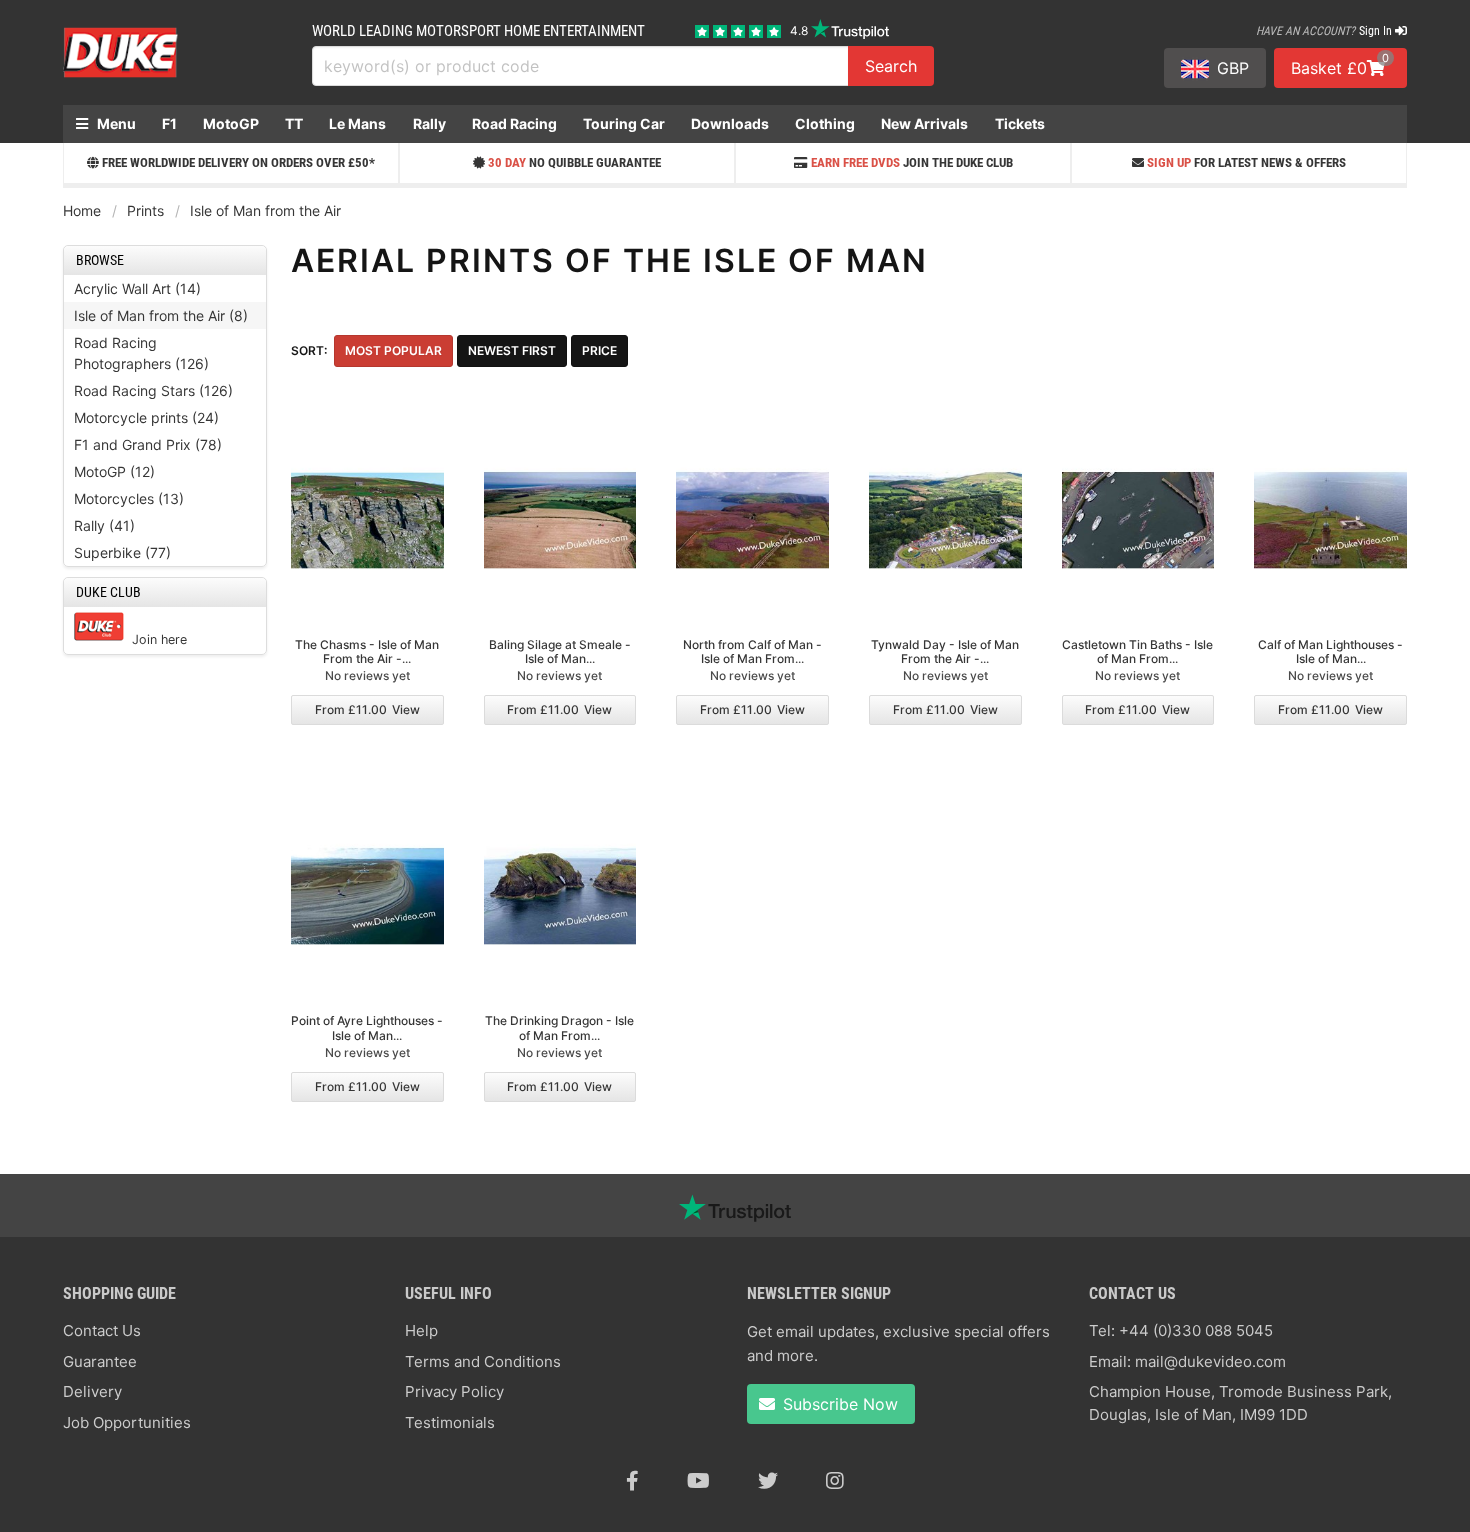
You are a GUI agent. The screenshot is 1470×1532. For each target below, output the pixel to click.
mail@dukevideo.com (1210, 1361)
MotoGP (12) (114, 471)
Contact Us (102, 1330)
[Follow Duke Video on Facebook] (632, 1481)
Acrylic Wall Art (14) (137, 288)
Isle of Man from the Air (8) (161, 315)
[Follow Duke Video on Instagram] (835, 1481)
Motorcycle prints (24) (146, 417)
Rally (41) (104, 525)
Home (82, 210)
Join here (159, 639)
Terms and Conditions (483, 1361)
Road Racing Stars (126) (153, 390)
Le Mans (357, 123)
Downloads (730, 123)
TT (294, 123)
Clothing (825, 123)
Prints (145, 210)
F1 (169, 123)
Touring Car (624, 123)
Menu (115, 123)
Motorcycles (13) (129, 498)
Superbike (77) (122, 552)
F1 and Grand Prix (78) (148, 444)
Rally (429, 123)
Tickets (1020, 123)
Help (421, 1330)
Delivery (92, 1391)
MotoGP (231, 123)
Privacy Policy (454, 1391)
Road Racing (514, 123)
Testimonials (450, 1422)
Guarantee (100, 1361)
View (367, 709)
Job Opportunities (127, 1422)
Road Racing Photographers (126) (141, 353)
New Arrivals (924, 123)
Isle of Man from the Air (265, 210)
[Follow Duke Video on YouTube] (698, 1481)
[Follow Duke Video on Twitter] (768, 1481)
